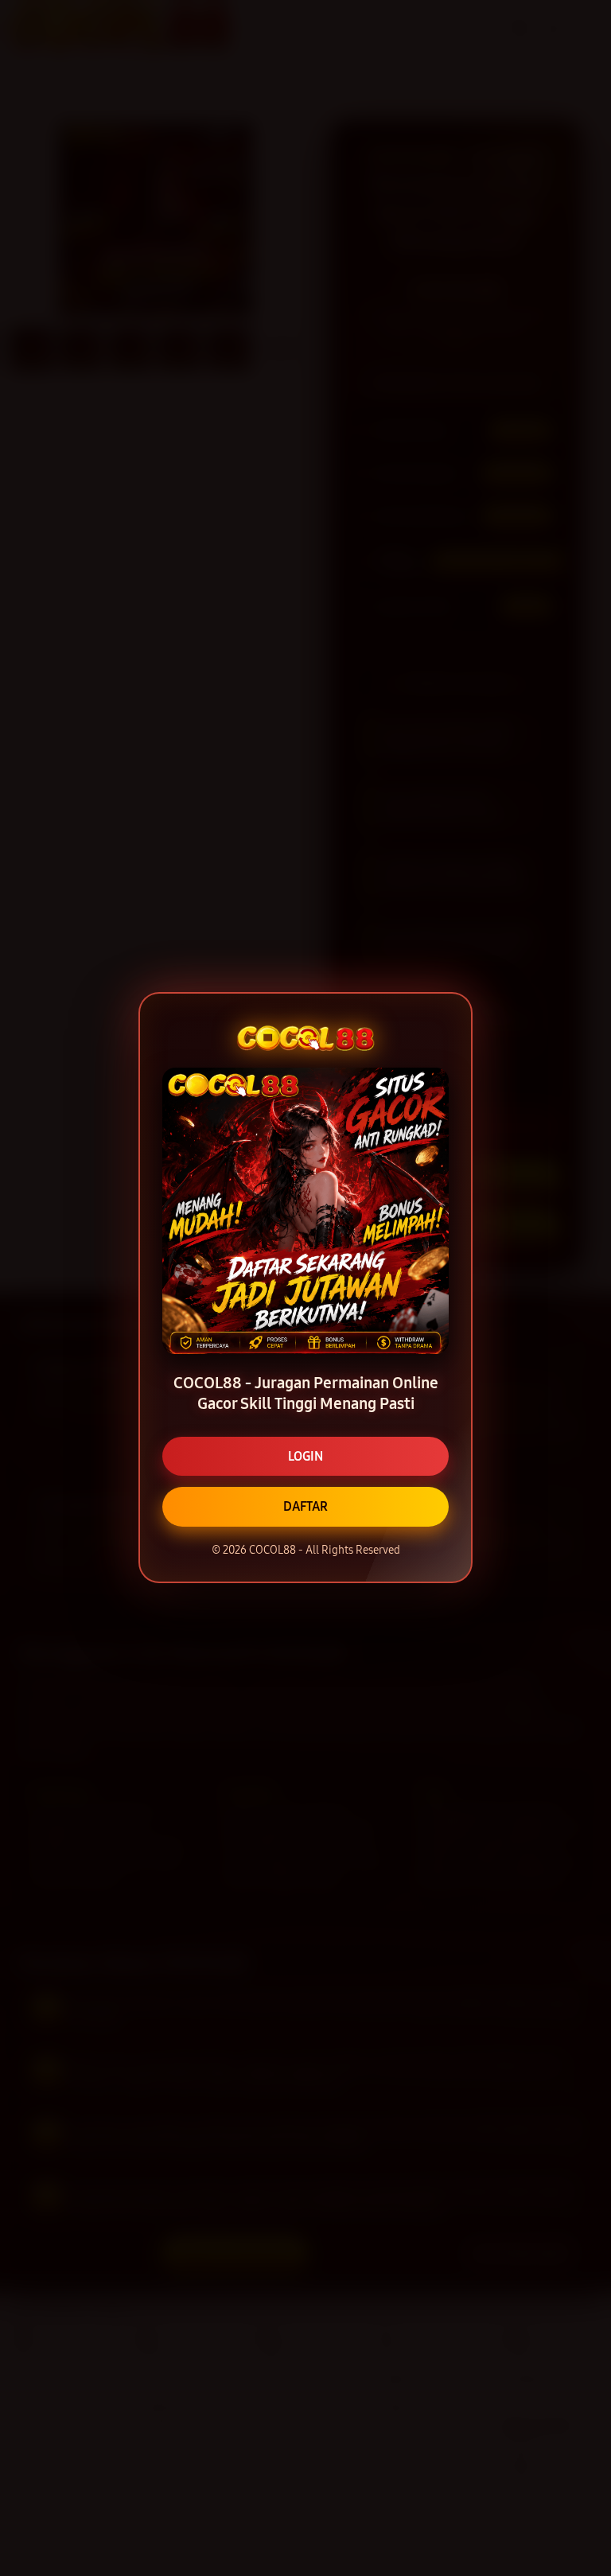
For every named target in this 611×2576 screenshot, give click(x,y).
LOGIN (305, 1456)
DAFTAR (305, 1506)
